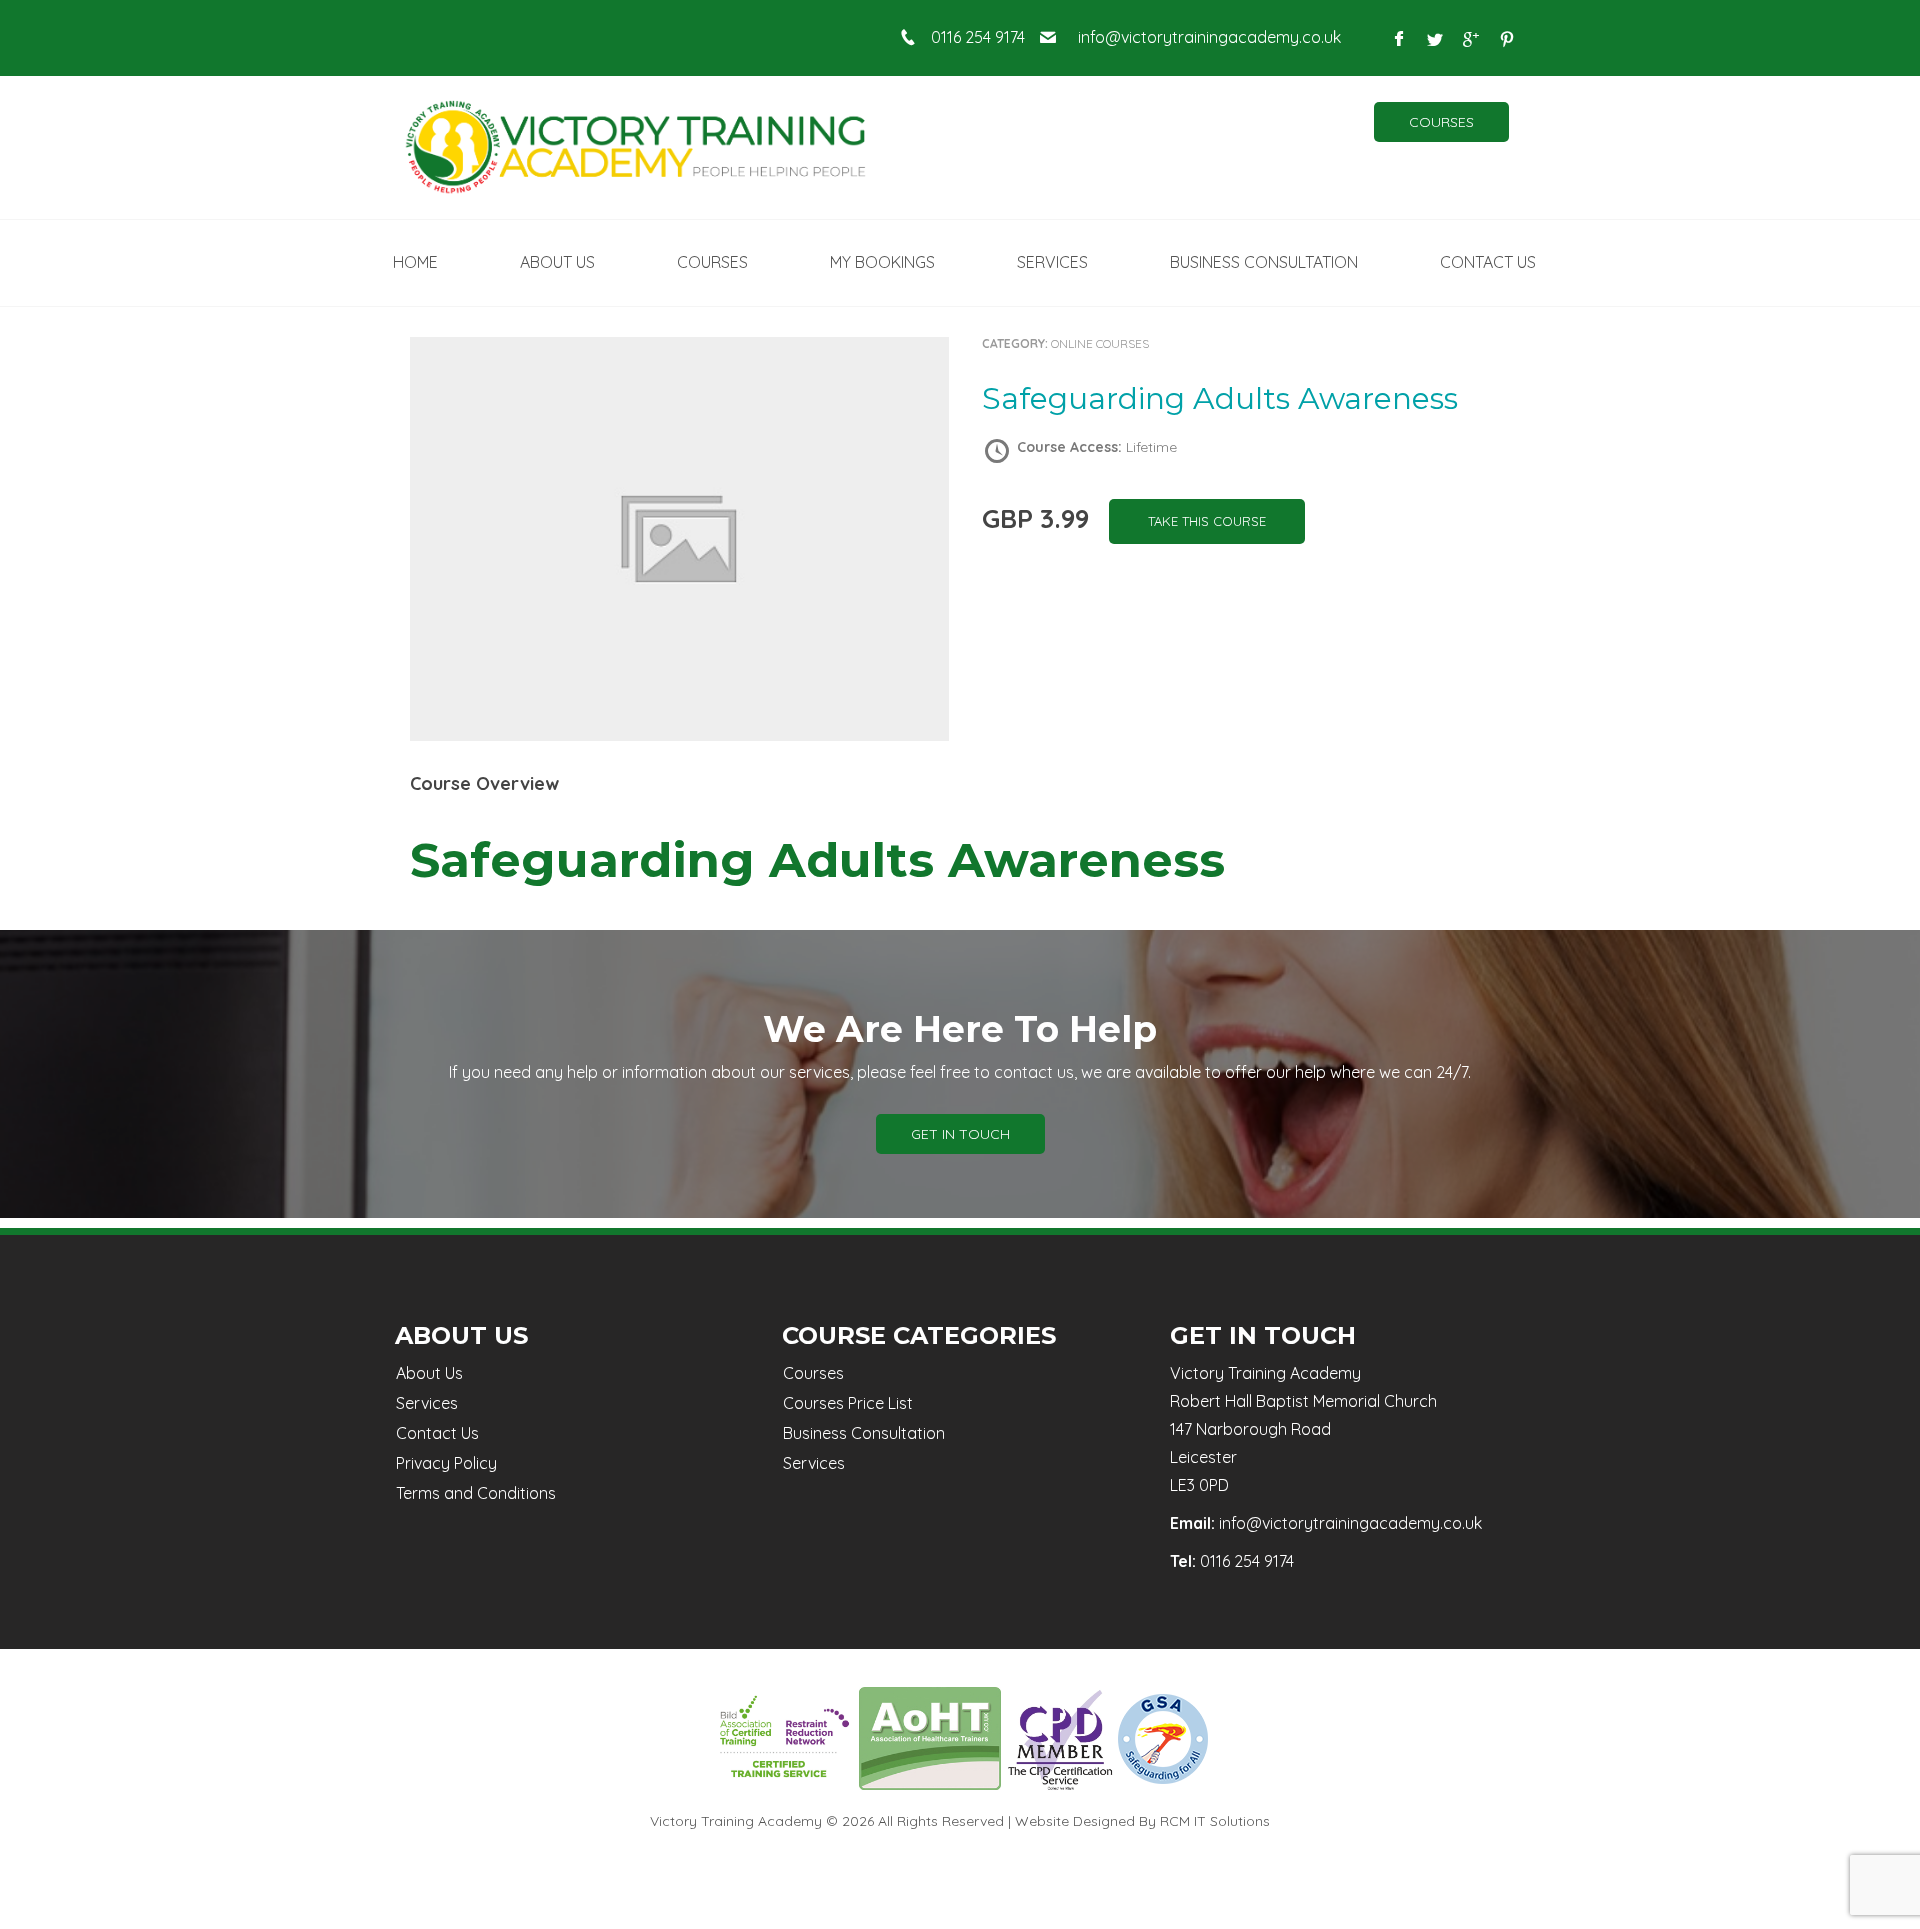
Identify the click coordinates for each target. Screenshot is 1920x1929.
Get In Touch (960, 1134)
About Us (429, 1373)
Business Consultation (864, 1433)
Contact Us (437, 1433)
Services (427, 1403)
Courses (1441, 122)
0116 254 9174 (978, 37)
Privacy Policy (446, 1463)
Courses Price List (848, 1403)
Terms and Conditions (476, 1493)
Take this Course (1207, 521)
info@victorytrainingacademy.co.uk (1209, 37)
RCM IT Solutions (1215, 1821)
